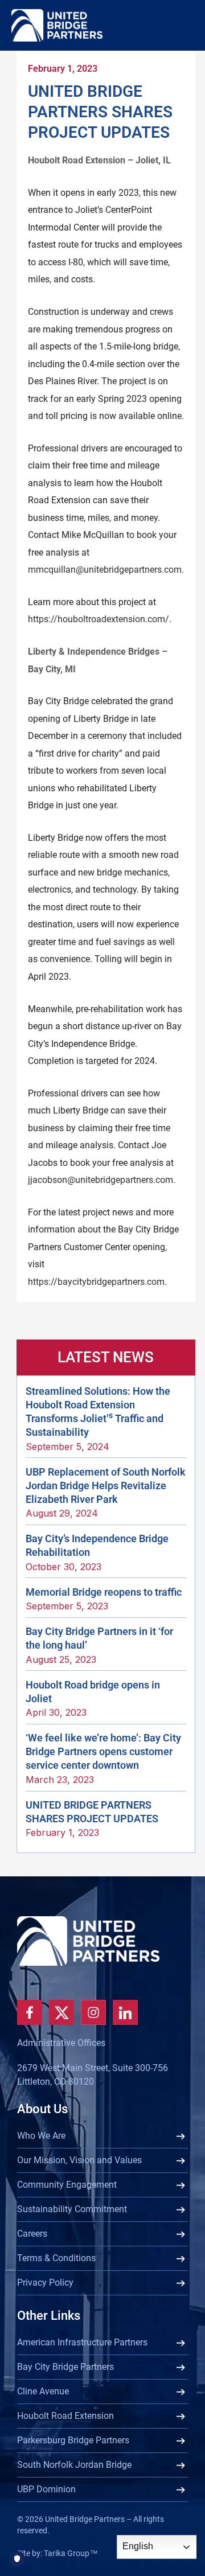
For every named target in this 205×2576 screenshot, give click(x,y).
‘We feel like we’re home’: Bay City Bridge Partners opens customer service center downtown (103, 1751)
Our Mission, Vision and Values (79, 2160)
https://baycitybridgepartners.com (96, 1282)
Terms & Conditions (56, 2258)
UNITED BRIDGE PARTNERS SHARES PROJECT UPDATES (92, 1812)
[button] (183, 59)
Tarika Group (71, 2553)
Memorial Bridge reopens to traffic (104, 1592)
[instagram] (93, 2012)
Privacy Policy (45, 2283)
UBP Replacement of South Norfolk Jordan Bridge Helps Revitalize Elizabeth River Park (106, 1486)
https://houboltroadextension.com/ (99, 619)
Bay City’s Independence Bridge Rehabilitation (97, 1545)
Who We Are (41, 2136)
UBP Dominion (46, 2489)
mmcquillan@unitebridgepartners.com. (106, 570)
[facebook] (30, 2012)
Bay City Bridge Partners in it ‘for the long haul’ (99, 1638)
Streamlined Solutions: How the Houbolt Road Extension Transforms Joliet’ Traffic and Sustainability (98, 1412)
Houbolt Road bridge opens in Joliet (93, 1692)
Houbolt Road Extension (65, 2416)
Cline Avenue (43, 2391)
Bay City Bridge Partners (65, 2367)
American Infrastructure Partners (82, 2342)
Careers (32, 2234)
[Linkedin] (125, 2012)
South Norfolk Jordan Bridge (74, 2465)
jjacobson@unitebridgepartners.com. (102, 1180)
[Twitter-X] (61, 2012)
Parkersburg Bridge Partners (73, 2440)
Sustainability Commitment (72, 2209)
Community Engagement (67, 2185)
